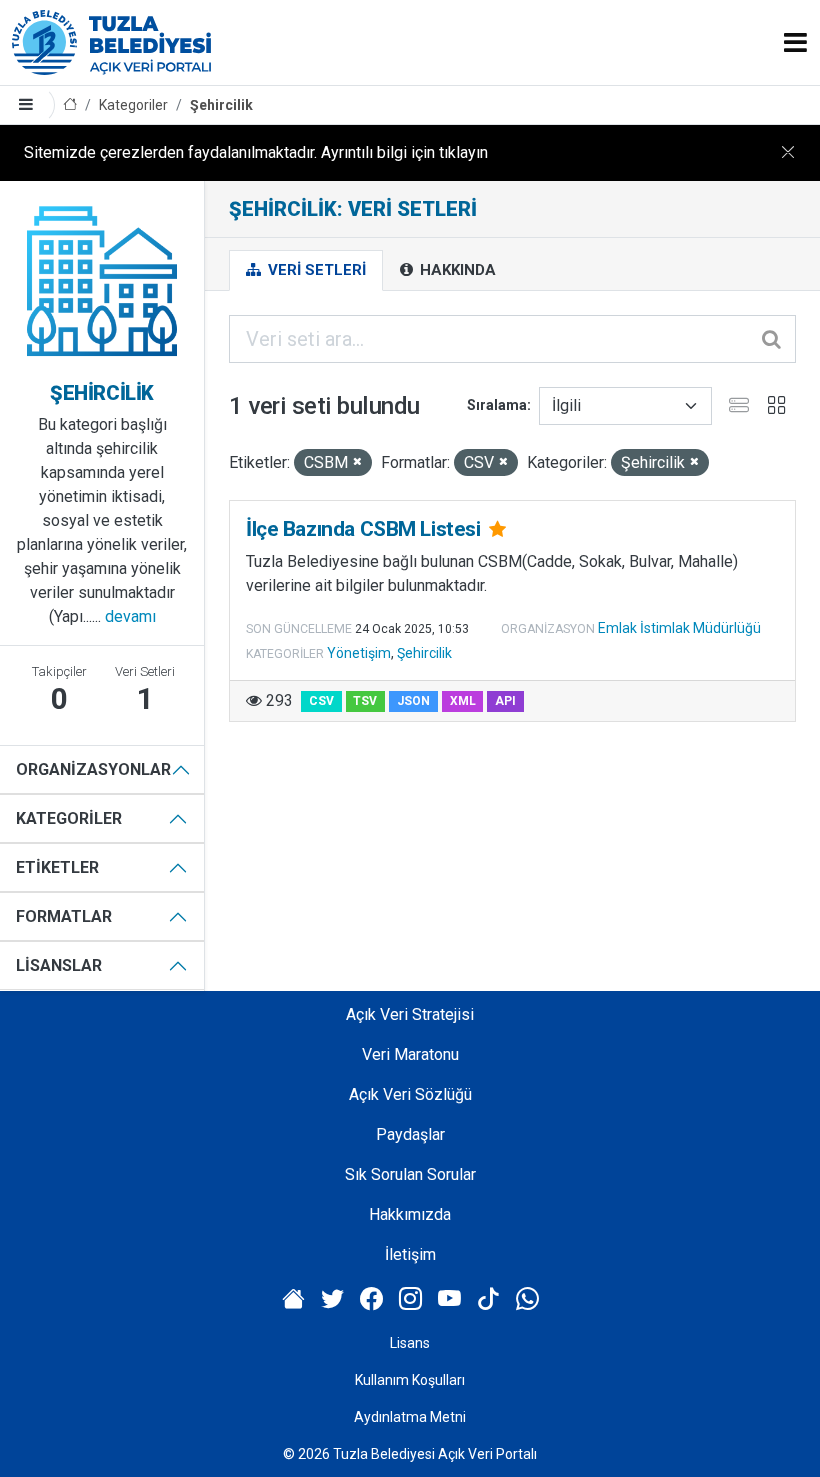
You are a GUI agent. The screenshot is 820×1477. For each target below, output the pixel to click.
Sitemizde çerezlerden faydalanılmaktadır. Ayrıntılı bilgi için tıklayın (256, 152)
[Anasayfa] (70, 105)
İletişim (410, 1254)
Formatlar (64, 916)
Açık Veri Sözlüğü (410, 1094)
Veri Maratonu (410, 1054)
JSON (413, 701)
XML (463, 701)
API (505, 701)
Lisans (410, 1343)
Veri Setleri (315, 270)
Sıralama (497, 405)
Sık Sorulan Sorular (410, 1174)
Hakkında (456, 270)
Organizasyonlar (93, 769)
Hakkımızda (410, 1214)
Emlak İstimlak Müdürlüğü (679, 628)
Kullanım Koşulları (410, 1380)
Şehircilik (221, 105)
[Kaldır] (357, 462)
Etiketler (57, 867)
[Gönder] (773, 339)
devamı (130, 616)
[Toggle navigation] (795, 42)
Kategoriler (133, 105)
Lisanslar (59, 965)
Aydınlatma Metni (410, 1417)
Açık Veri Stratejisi (410, 1014)
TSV (365, 701)
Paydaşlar (410, 1134)
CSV (321, 701)
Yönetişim (359, 653)
